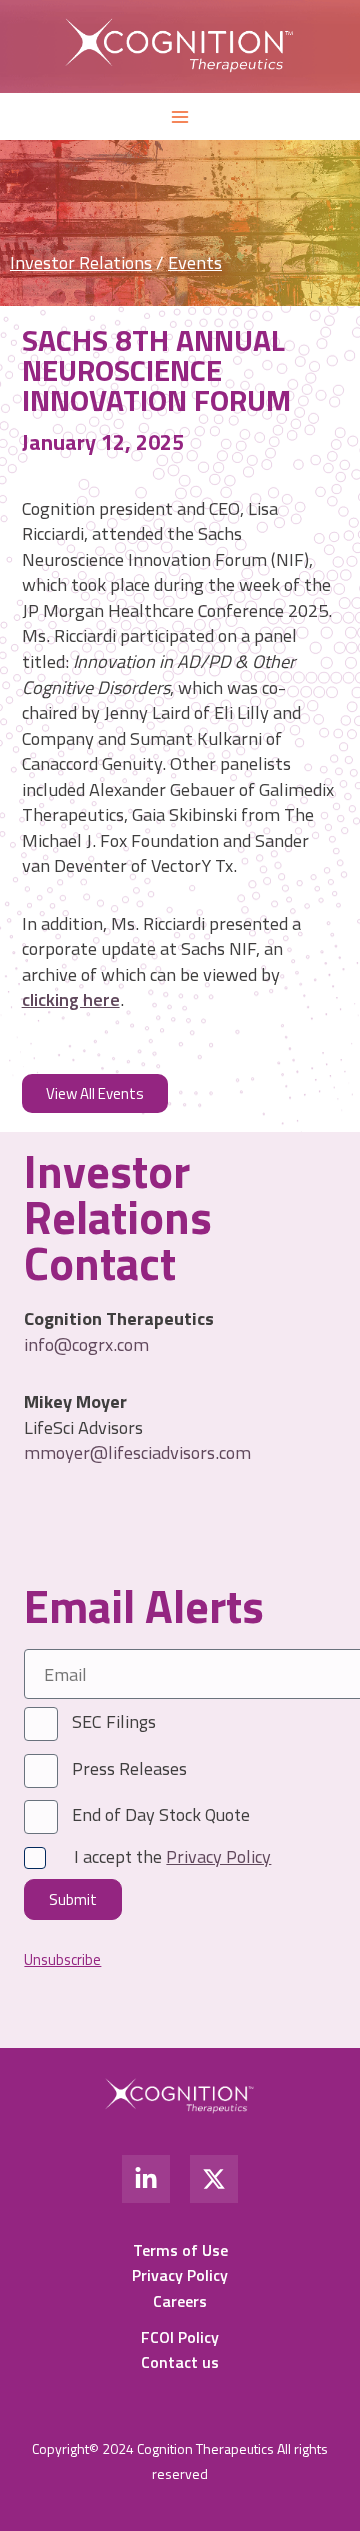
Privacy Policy (180, 2275)
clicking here (71, 999)
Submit (73, 1899)
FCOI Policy (180, 2337)
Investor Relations (81, 262)
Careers (180, 2301)
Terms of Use (180, 2250)
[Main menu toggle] (179, 116)
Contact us (180, 2362)
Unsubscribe (62, 1960)
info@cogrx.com (86, 1344)
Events (195, 262)
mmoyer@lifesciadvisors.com (137, 1452)
